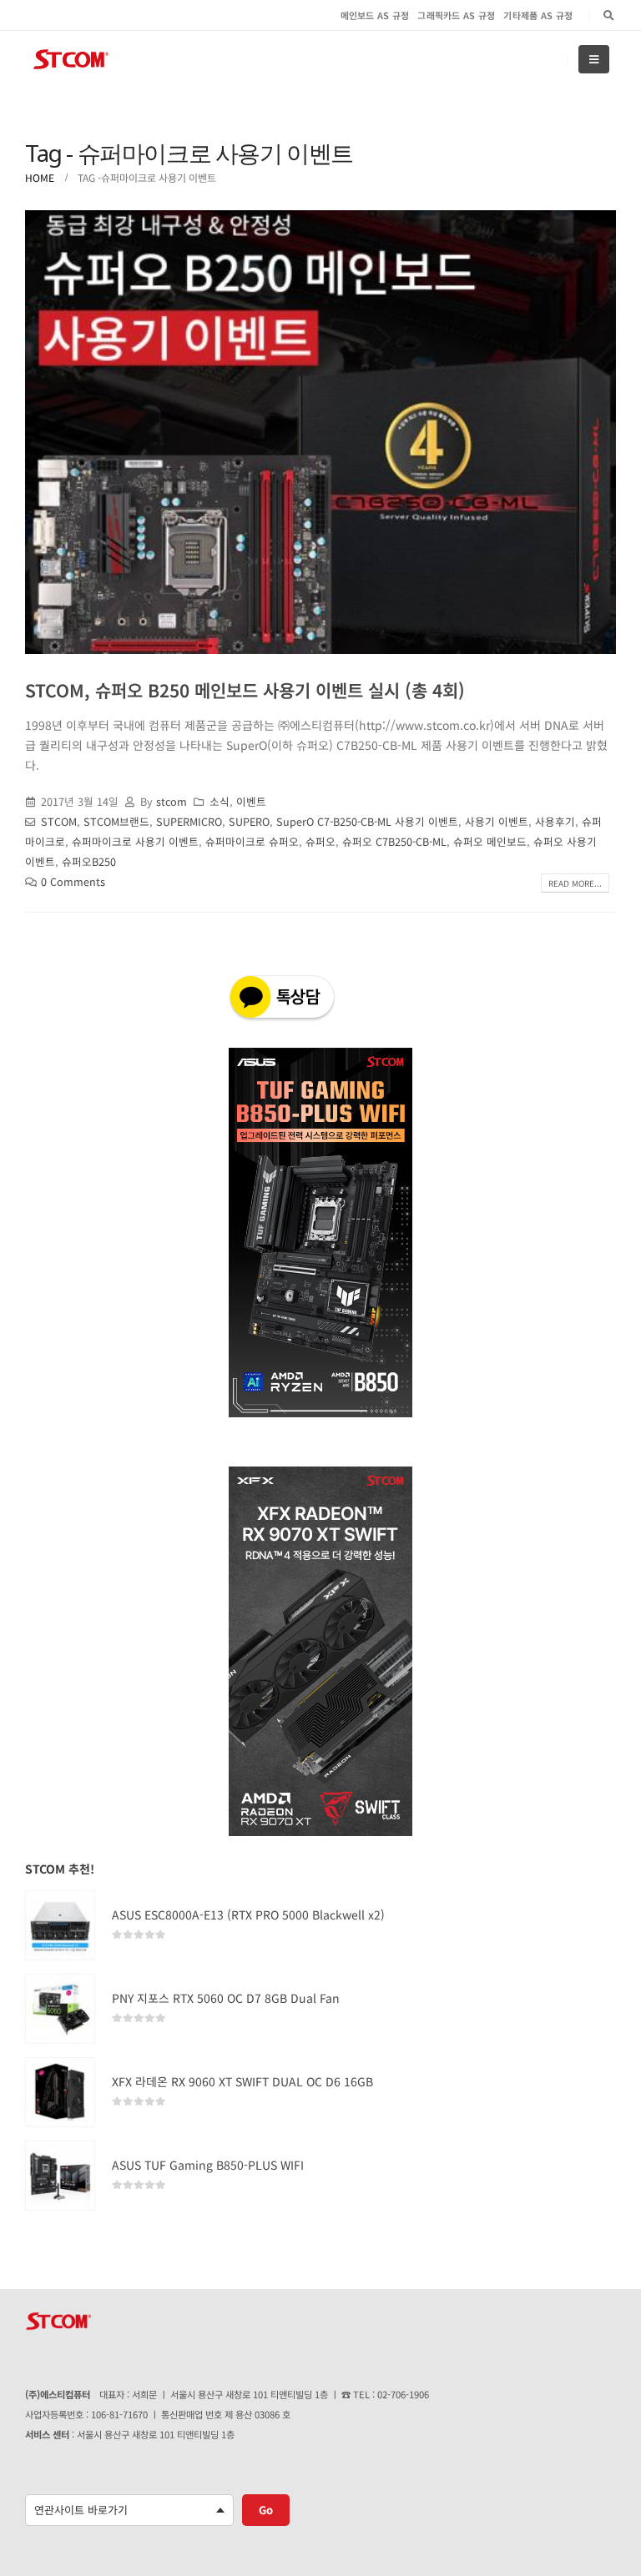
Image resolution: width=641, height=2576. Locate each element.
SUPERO (249, 821)
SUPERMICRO (189, 821)
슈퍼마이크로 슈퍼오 (252, 841)
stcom (172, 801)
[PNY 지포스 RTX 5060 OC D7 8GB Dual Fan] (60, 2009)
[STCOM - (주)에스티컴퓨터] (71, 60)
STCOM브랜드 (116, 821)
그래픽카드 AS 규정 (456, 15)
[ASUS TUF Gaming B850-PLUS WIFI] (60, 2176)
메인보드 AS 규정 (375, 15)
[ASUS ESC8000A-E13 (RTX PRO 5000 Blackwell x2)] (60, 1925)
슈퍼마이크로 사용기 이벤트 (135, 841)
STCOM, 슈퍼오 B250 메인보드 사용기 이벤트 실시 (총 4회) (245, 690)
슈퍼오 (320, 841)
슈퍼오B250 (89, 861)
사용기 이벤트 (497, 821)
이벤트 (251, 801)
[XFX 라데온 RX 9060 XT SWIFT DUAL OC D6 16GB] (60, 2092)
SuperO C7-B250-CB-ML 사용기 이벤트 (367, 821)
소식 (220, 801)
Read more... (575, 883)
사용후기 (555, 821)
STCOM (59, 821)
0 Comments (73, 881)
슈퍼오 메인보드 (490, 841)
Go (266, 2510)
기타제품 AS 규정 (538, 15)
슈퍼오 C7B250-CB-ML (394, 841)
